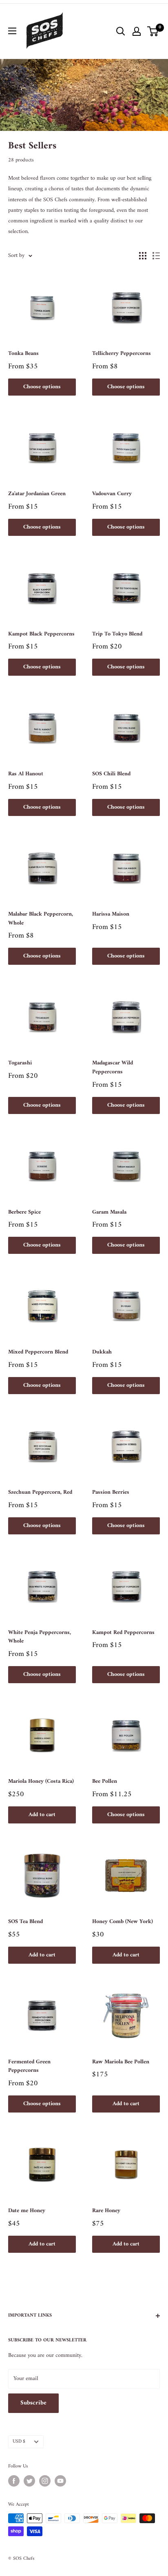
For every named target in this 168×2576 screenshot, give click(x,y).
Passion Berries (111, 1493)
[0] (153, 31)
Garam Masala (109, 1212)
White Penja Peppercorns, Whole (40, 1637)
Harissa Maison (111, 914)
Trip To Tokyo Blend (117, 634)
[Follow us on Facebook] (14, 2481)
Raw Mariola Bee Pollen (121, 2062)
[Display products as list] (156, 256)
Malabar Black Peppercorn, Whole (41, 919)
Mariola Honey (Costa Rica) (41, 1782)
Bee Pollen (105, 1782)
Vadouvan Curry (112, 494)
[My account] (137, 31)
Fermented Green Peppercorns (29, 2066)
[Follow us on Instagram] (45, 2481)
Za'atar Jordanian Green (37, 494)
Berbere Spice (24, 1212)
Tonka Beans (23, 354)
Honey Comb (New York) (123, 1922)
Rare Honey (106, 2211)
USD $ (19, 2442)
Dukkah (102, 1352)
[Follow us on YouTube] (60, 2481)
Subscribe (33, 2403)
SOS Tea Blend (25, 1922)
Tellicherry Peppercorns (122, 354)
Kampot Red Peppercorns (123, 1633)
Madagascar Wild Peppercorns (113, 1067)
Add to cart (42, 1815)
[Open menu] (12, 31)
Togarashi (20, 1063)
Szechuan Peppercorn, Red (40, 1493)
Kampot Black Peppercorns (41, 634)
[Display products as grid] (143, 256)
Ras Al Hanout (26, 774)
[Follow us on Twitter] (29, 2481)
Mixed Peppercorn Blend (38, 1352)
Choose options (42, 387)
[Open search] (121, 31)
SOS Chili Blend (111, 774)
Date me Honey (27, 2211)
